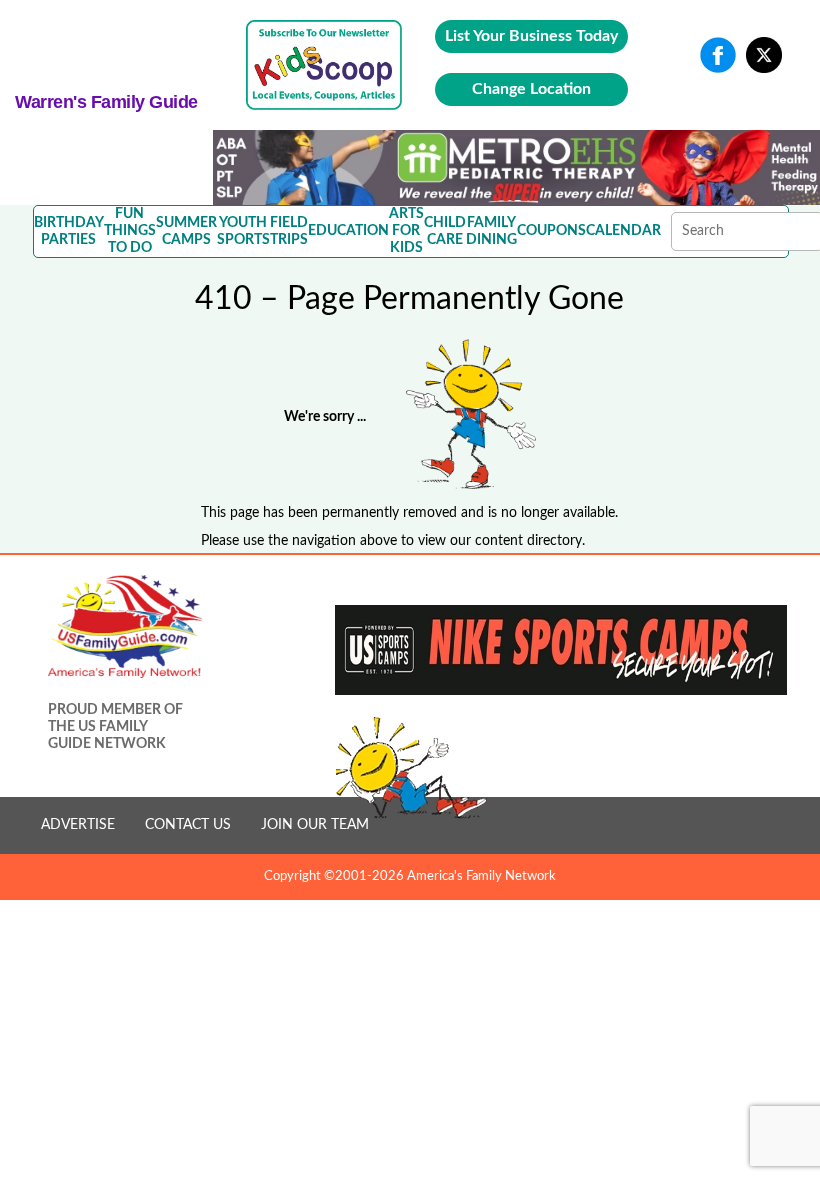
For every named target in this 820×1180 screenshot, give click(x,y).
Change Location (531, 89)
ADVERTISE (78, 825)
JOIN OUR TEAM (315, 825)
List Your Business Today (531, 36)
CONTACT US (188, 825)
